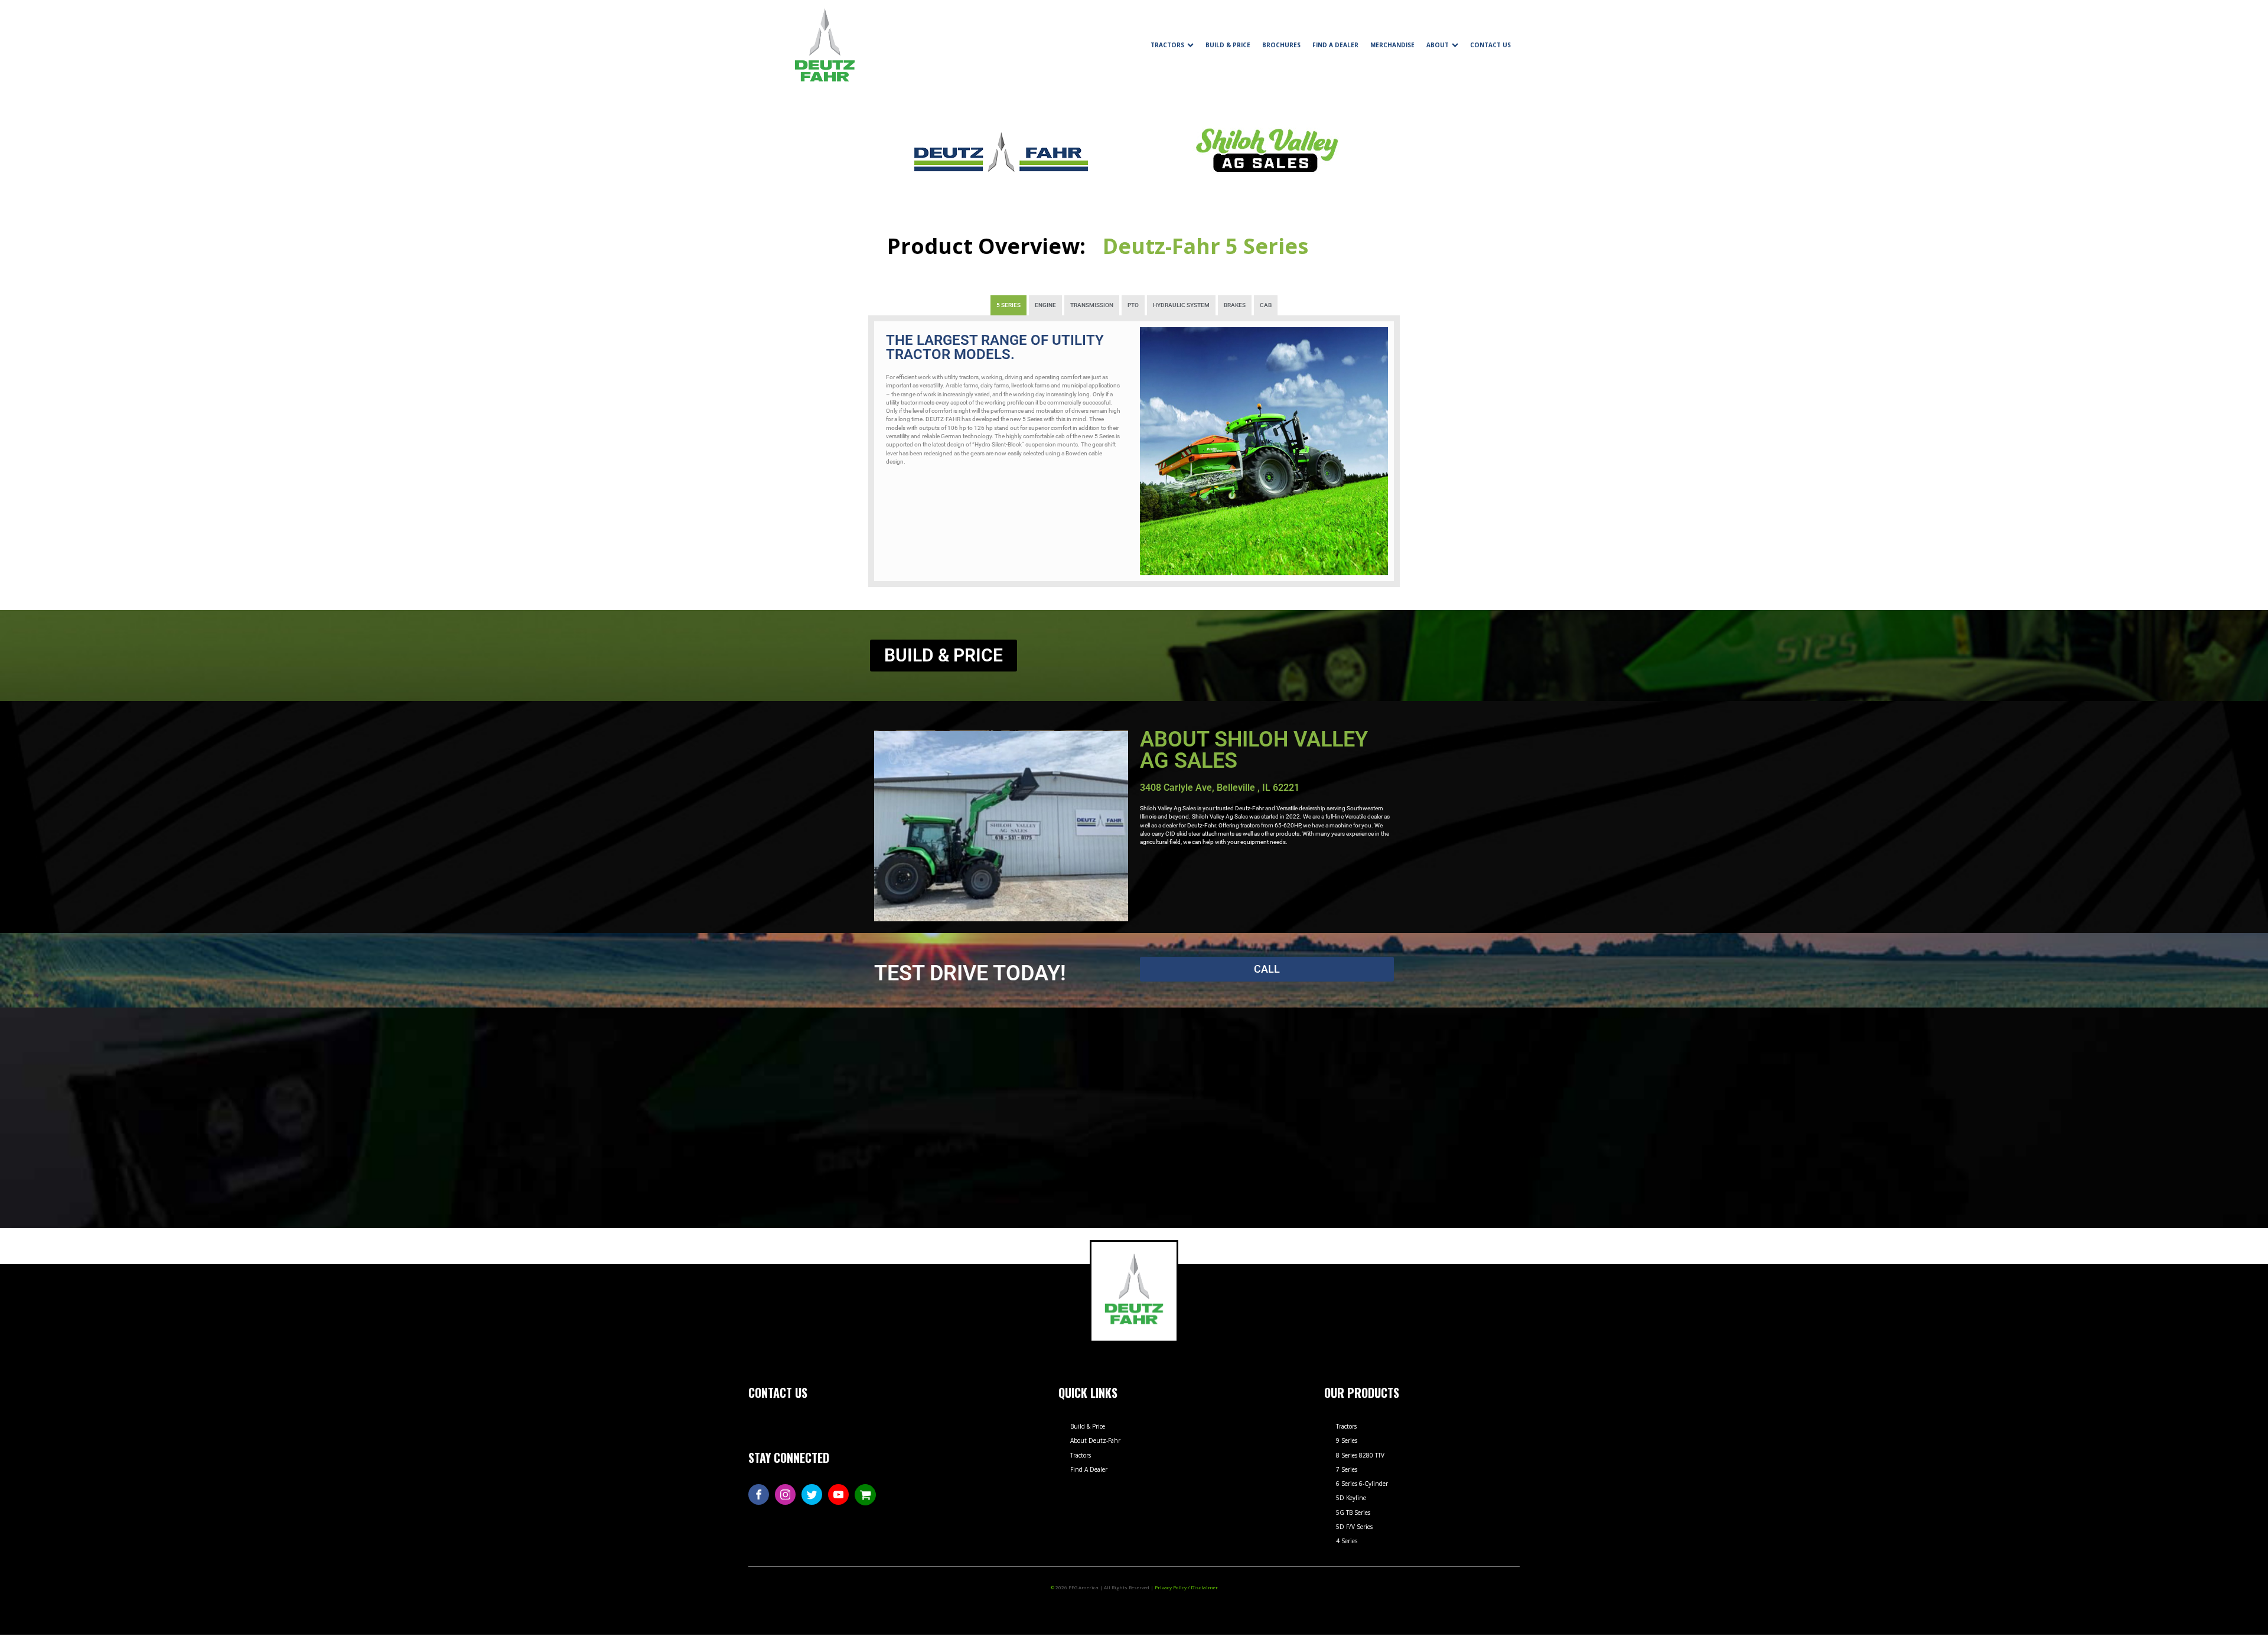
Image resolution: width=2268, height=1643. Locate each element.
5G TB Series (1353, 1512)
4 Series (1347, 1541)
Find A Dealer (1089, 1469)
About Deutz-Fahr (1095, 1440)
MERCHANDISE (1392, 45)
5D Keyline (1351, 1498)
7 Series (1347, 1469)
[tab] (1008, 305)
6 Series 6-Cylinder (1362, 1484)
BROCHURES (1281, 45)
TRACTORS (1167, 45)
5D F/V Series (1354, 1527)
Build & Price (1088, 1426)
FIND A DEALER (1335, 45)
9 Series (1347, 1440)
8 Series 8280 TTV (1360, 1455)
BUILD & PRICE (1228, 45)
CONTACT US (1490, 45)
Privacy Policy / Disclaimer (1186, 1587)
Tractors (1081, 1455)
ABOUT (1438, 45)
